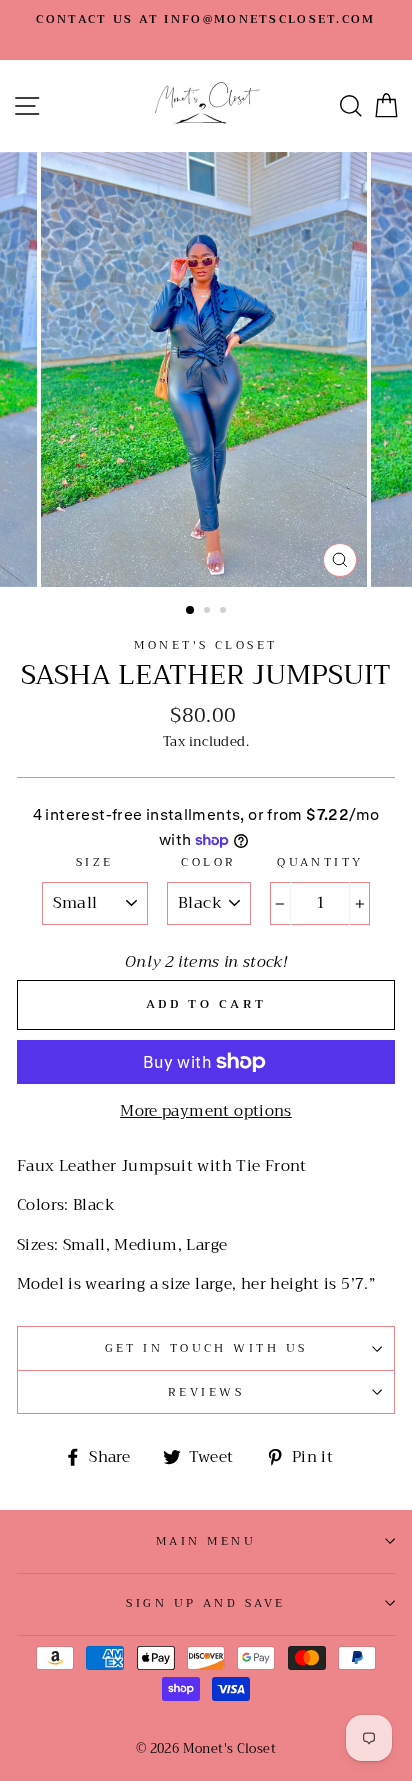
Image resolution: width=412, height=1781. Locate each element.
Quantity (320, 862)
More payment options (206, 1111)
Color (208, 862)
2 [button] (209, 612)
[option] (206, 19)
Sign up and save (205, 1603)
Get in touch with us (206, 1348)
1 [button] (191, 611)
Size (95, 862)
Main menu (206, 1541)
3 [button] (225, 612)
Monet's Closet (205, 645)
